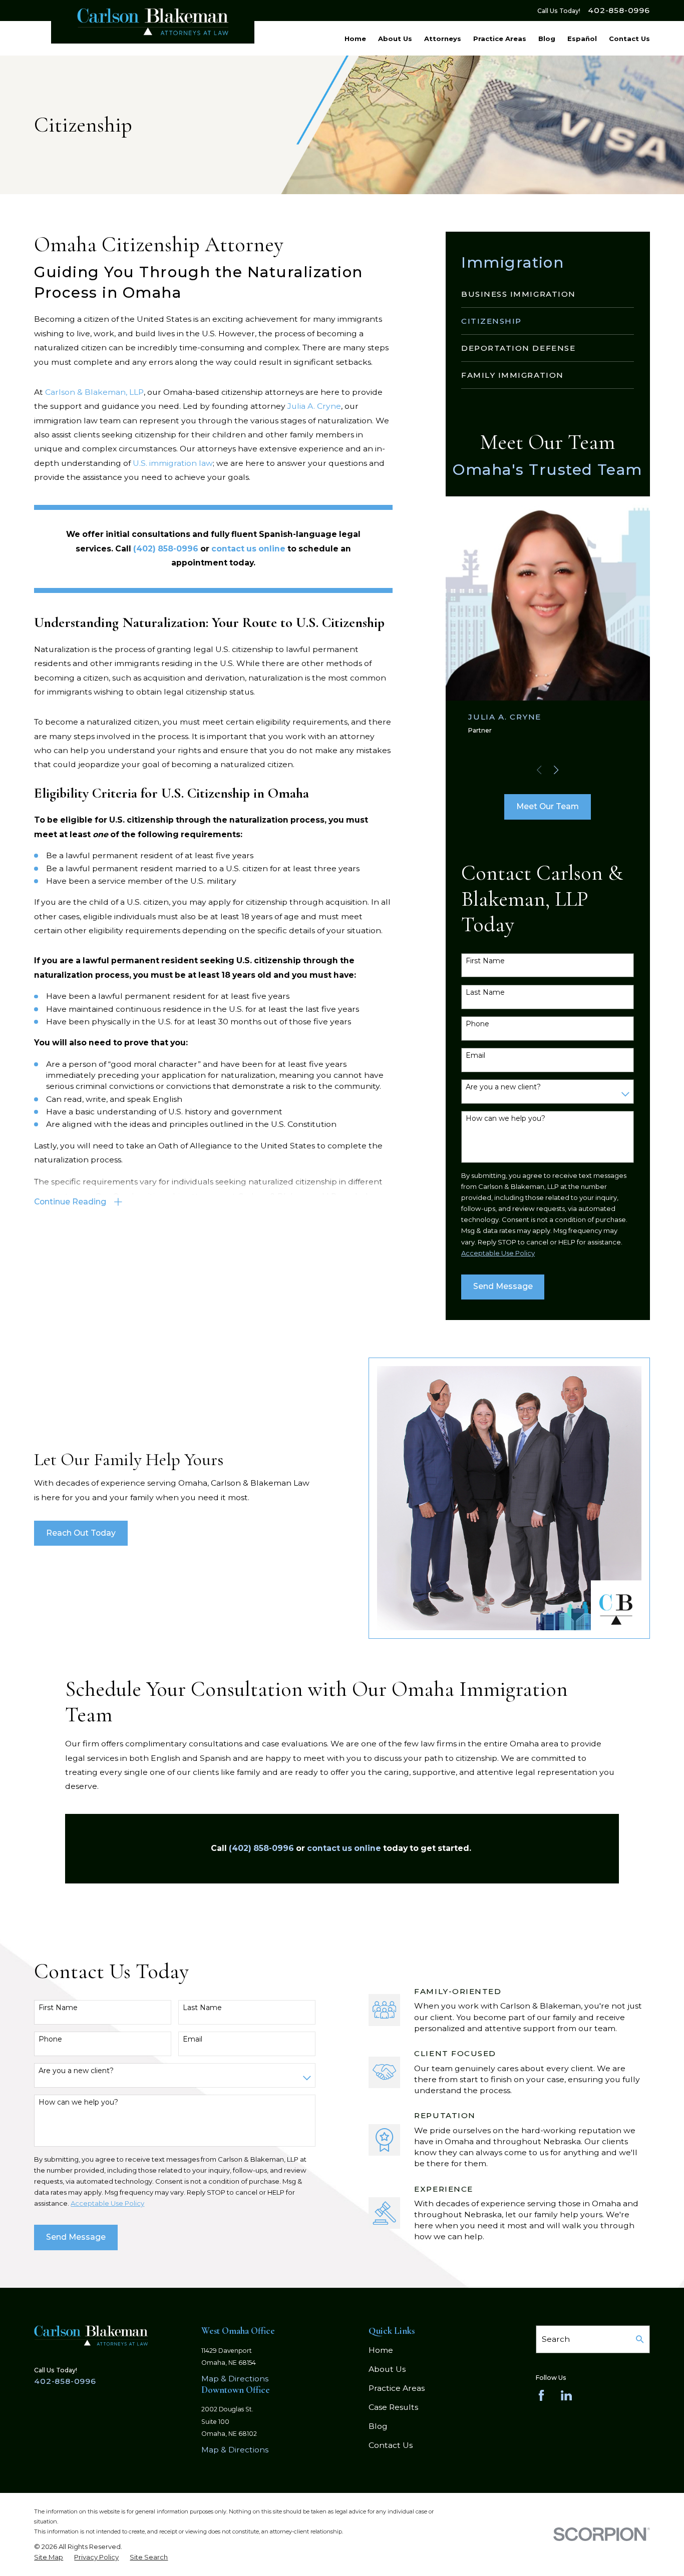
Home (381, 2350)
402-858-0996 (619, 11)
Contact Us (391, 2445)
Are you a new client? (503, 1087)
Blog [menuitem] (547, 39)
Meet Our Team (548, 806)
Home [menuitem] (355, 39)
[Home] (153, 22)
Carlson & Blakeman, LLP (94, 392)
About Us (387, 2369)
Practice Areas (397, 2388)
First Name (485, 961)
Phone (477, 1024)
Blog (378, 2426)
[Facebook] (541, 2395)
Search (556, 2339)
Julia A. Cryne (314, 406)
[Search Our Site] (640, 2339)
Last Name (485, 993)
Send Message (503, 1286)
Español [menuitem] (582, 39)
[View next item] (556, 770)
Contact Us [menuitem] (629, 39)
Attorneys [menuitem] (443, 39)
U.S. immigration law (173, 463)
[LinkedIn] (566, 2395)
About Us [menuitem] (395, 39)
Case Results (393, 2407)
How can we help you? (505, 1119)
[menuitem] (548, 294)
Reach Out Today (81, 1533)
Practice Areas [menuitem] (500, 39)
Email (475, 1056)
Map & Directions (235, 2379)
